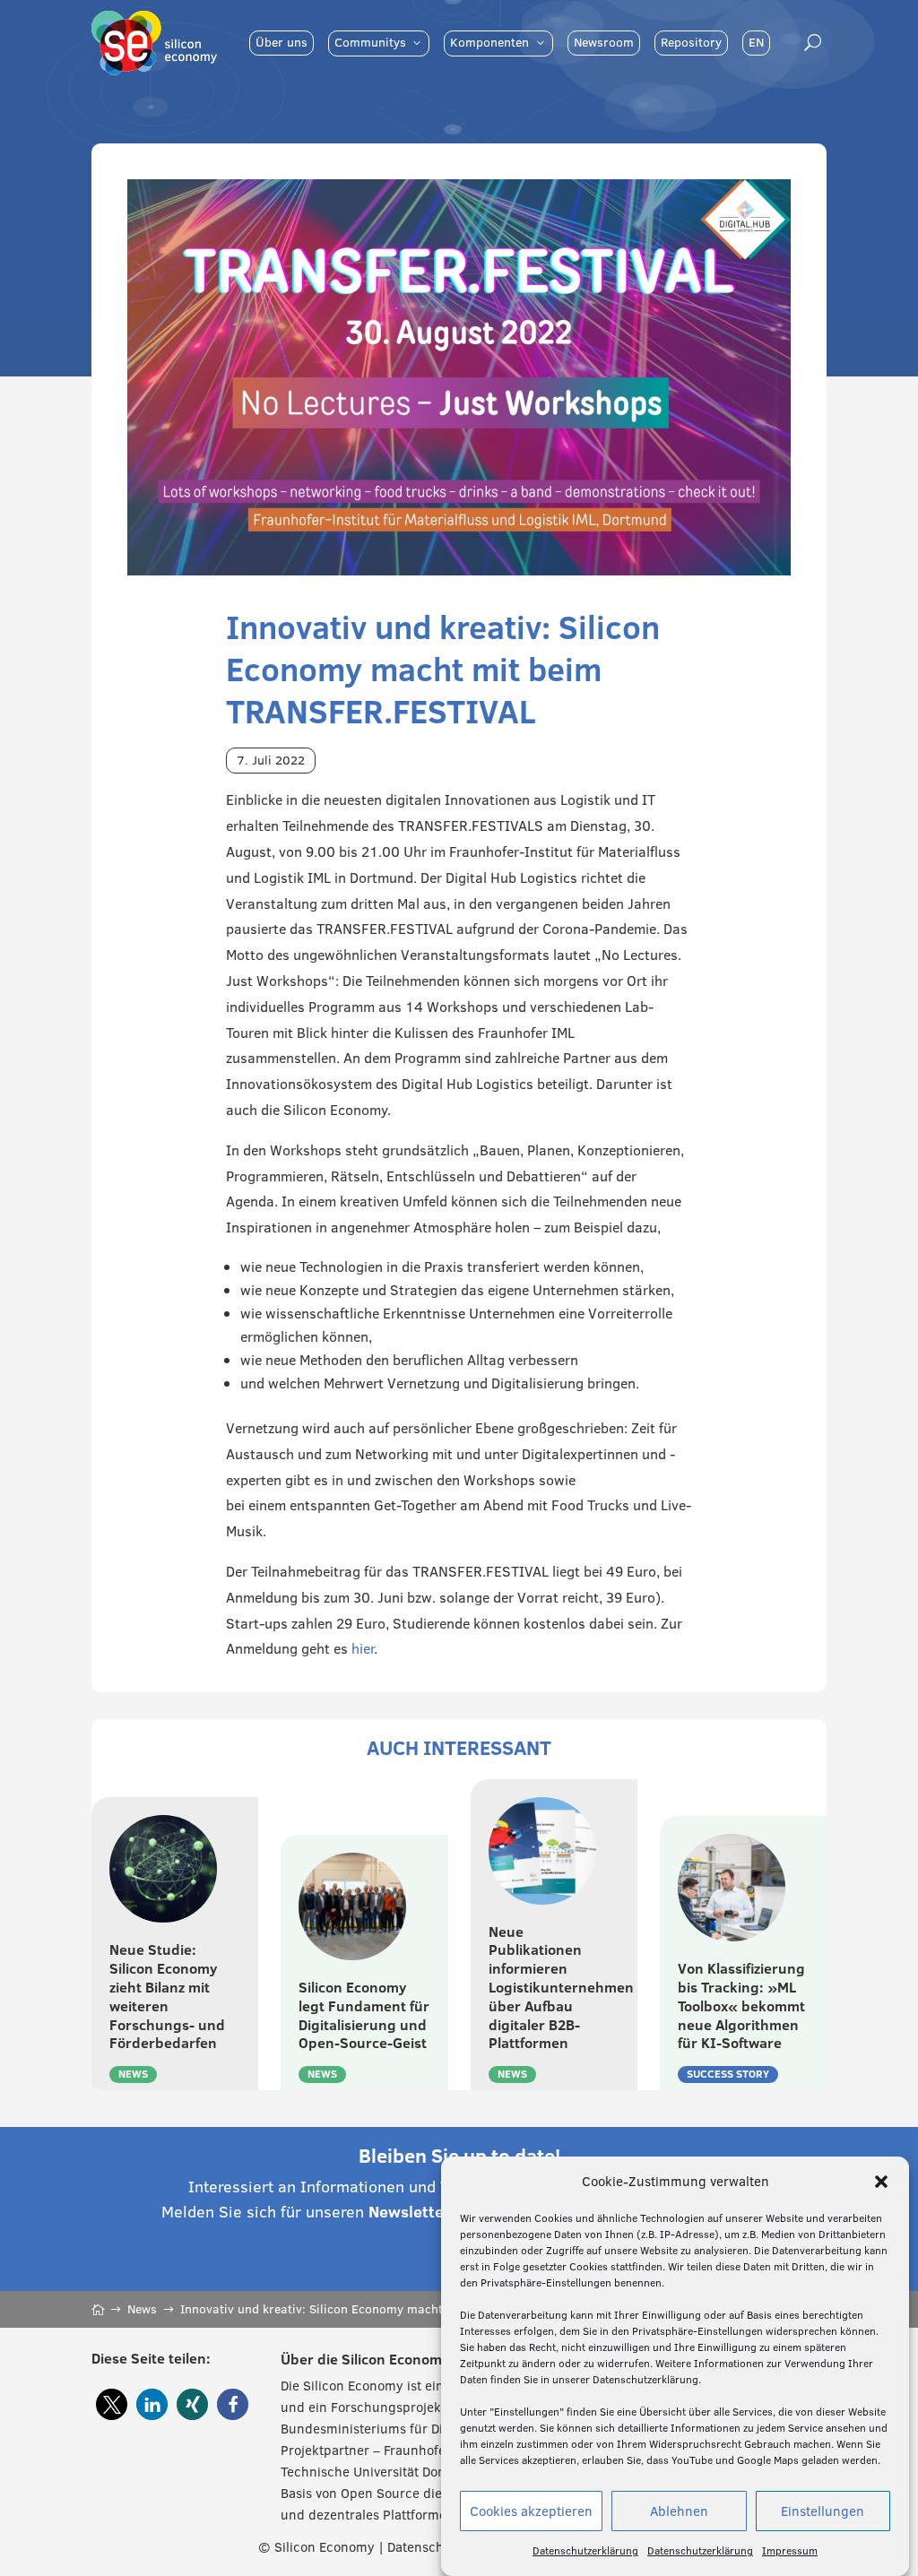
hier (363, 1648)
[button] (881, 2182)
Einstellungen (823, 2511)
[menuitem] (281, 43)
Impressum (790, 2550)
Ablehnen (679, 2511)
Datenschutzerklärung (585, 2550)
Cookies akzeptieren (531, 2511)
